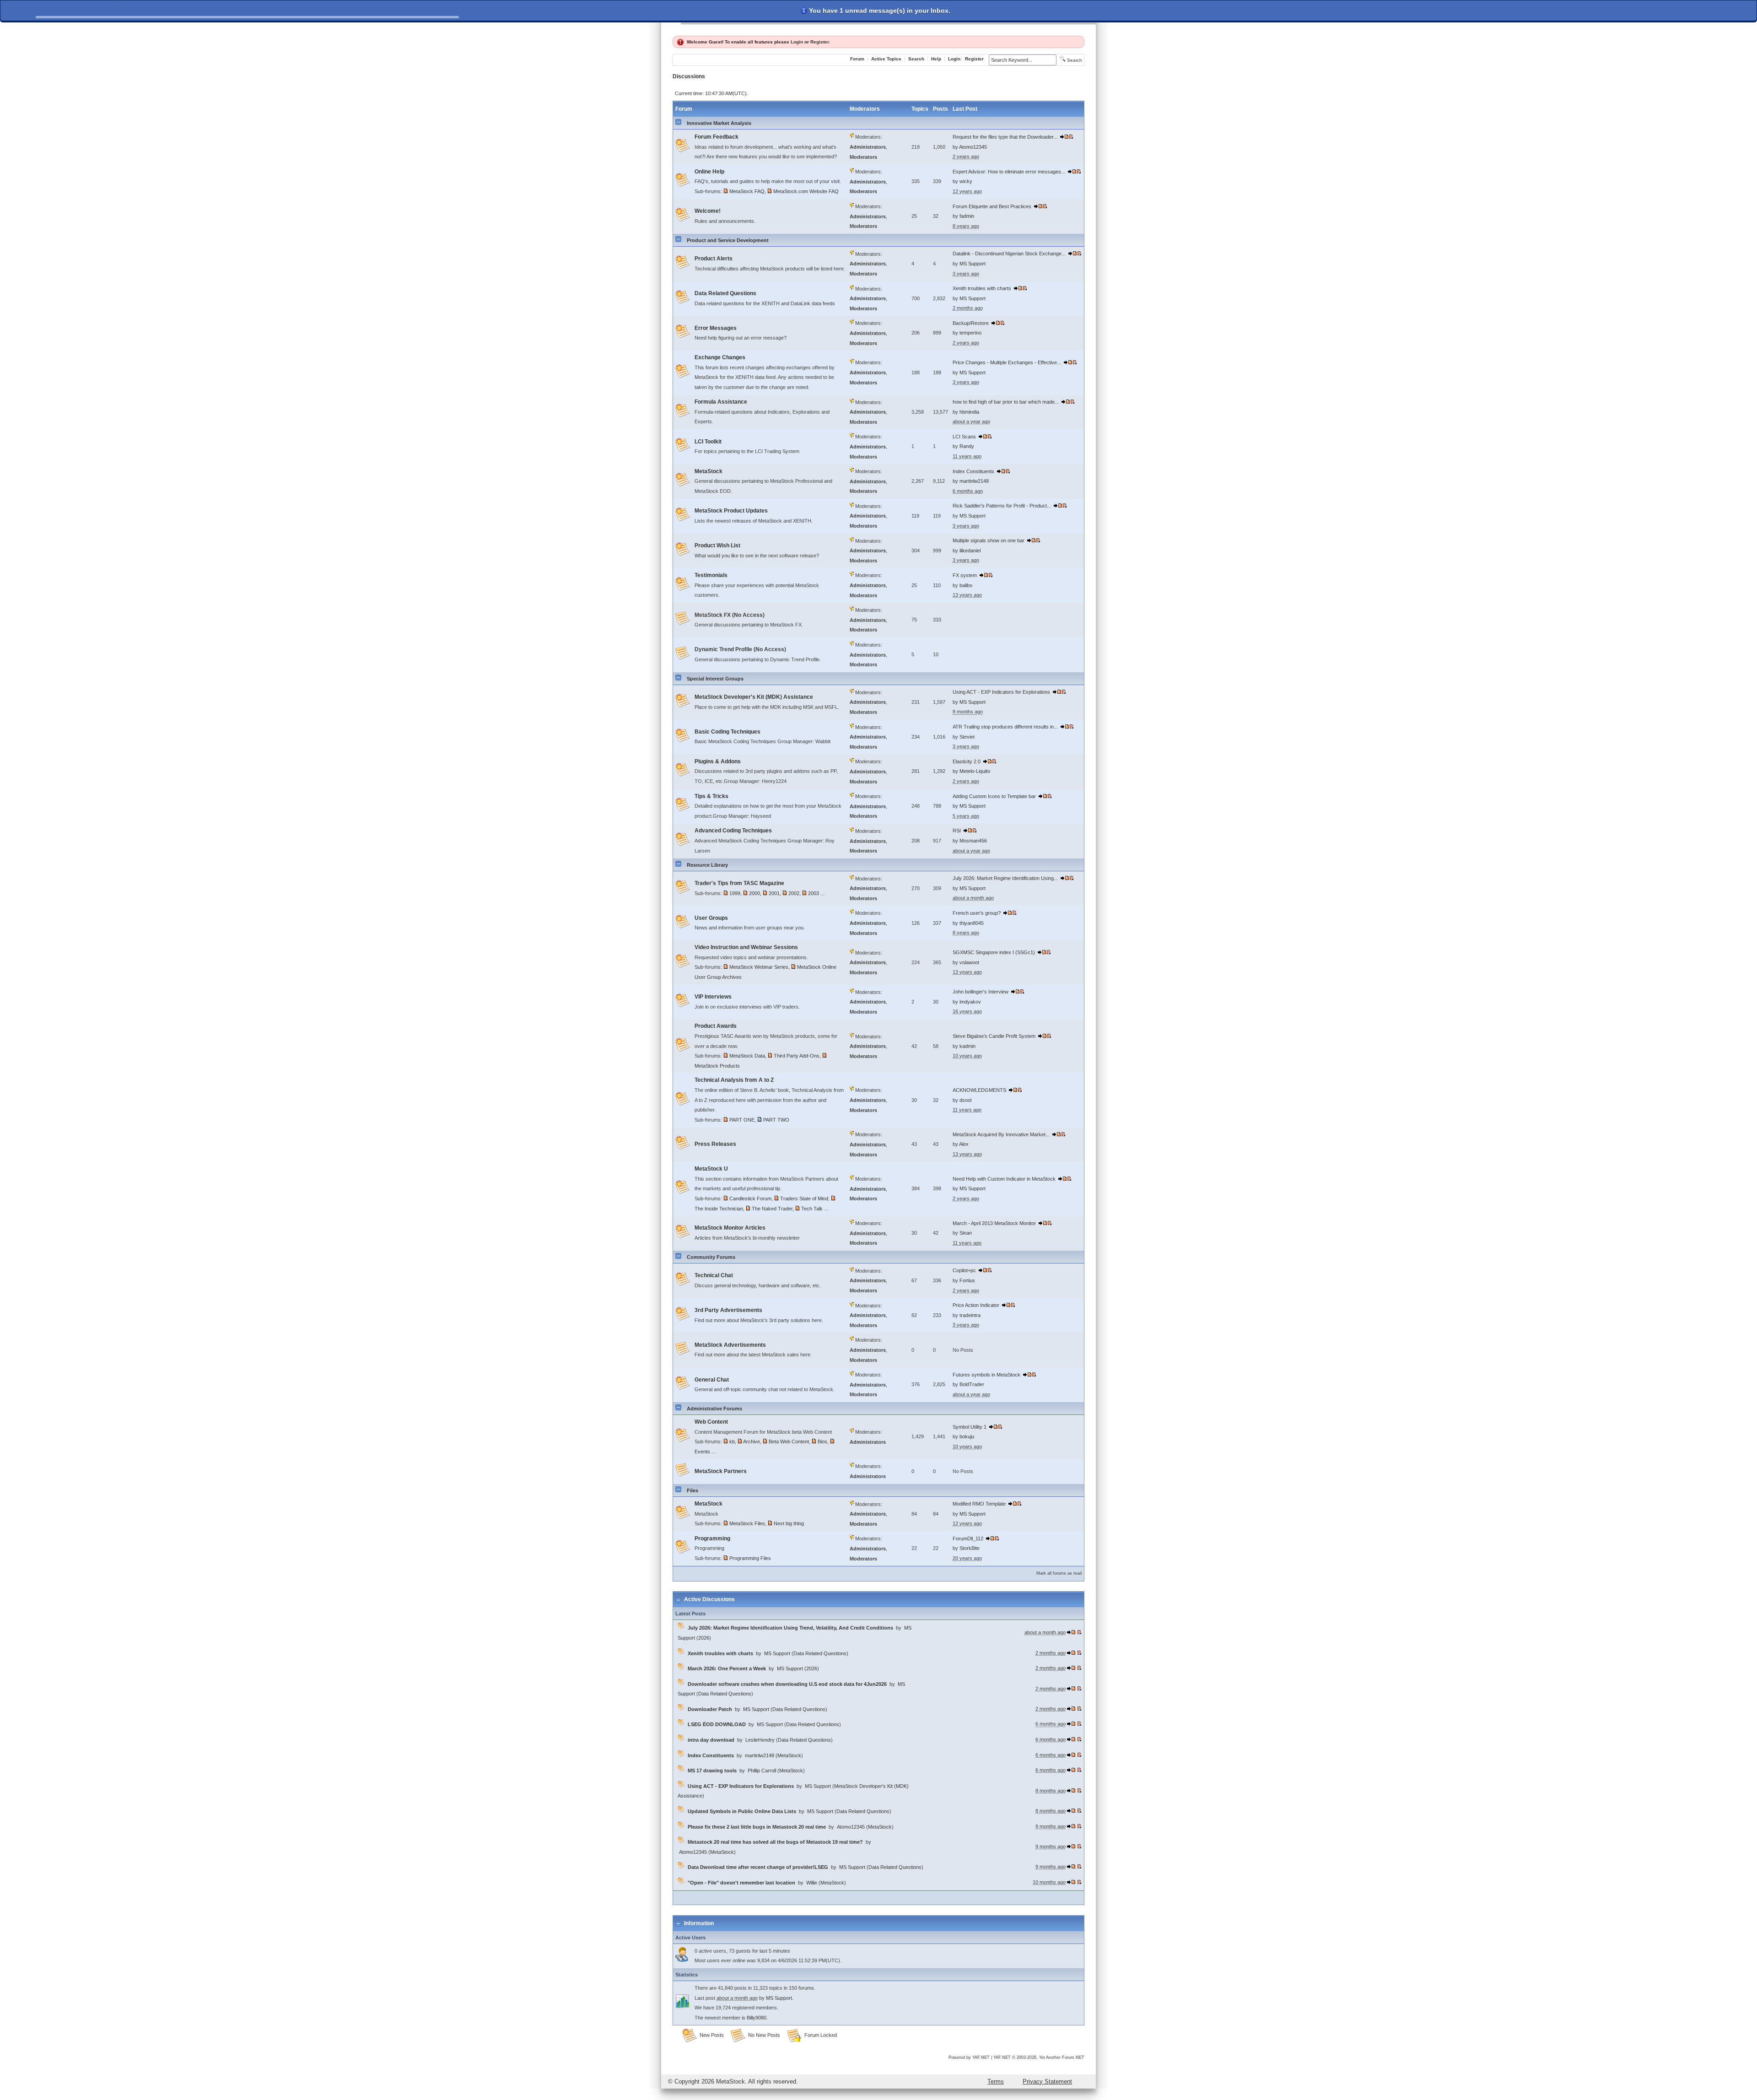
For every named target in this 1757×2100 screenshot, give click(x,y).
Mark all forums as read (1059, 1573)
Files (693, 1490)
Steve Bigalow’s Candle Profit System (994, 1036)
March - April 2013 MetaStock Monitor (994, 1223)
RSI (957, 831)
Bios (822, 1441)
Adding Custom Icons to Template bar (994, 796)
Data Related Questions (725, 293)
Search (916, 59)
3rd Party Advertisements (728, 1310)
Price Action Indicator (976, 1305)
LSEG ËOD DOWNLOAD (717, 1724)
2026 (704, 1638)
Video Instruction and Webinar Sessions (746, 947)
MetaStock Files (747, 1523)
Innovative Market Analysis (719, 123)
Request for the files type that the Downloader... (1005, 137)
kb (732, 1441)
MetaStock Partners (721, 1471)
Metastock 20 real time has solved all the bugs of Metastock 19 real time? (775, 1842)
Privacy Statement (1047, 2081)
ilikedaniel (970, 551)
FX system (965, 575)
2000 (755, 893)
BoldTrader (972, 1384)
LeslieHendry (760, 1740)
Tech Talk (812, 1209)
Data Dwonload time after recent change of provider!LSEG (758, 1867)
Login (797, 42)
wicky (966, 181)
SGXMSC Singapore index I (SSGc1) (994, 952)
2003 (814, 893)
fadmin (967, 216)
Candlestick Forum (750, 1198)
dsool (965, 1100)
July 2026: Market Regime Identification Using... (1005, 878)
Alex (964, 1144)
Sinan (966, 1233)
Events (702, 1452)
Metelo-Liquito (975, 771)
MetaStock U (711, 1169)
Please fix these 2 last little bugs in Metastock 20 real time (757, 1827)
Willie (812, 1883)
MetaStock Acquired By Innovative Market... (1001, 1134)
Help (936, 59)
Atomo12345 (973, 147)
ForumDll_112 (968, 1539)
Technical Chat (714, 1275)
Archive (752, 1441)
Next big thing (789, 1523)
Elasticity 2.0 (967, 761)
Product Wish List (717, 545)
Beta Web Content (789, 1441)
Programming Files (750, 1558)
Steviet (967, 737)
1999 (735, 893)
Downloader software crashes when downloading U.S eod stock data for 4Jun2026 (787, 1684)
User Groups (711, 918)
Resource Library (707, 865)
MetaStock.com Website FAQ (806, 191)
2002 (794, 893)
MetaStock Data (747, 1056)
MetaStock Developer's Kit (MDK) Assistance (754, 697)
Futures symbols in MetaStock (986, 1375)
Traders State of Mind (804, 1198)
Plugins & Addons (718, 761)
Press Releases (715, 1144)
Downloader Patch (710, 1709)
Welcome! (708, 211)
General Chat (712, 1380)
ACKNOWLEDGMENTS (979, 1090)
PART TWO (776, 1120)
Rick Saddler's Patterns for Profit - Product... (1002, 506)
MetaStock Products (717, 1066)
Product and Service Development (728, 240)
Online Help (709, 172)
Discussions (689, 76)
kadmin (967, 1046)
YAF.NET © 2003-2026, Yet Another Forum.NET (1039, 2057)
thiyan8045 (972, 923)
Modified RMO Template (979, 1504)
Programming (712, 1539)
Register (819, 42)
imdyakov (970, 1002)
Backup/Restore (971, 323)
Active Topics (886, 59)
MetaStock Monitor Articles (730, 1228)
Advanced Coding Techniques (733, 831)
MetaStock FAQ (747, 191)
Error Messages (716, 328)
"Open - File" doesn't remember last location (741, 1883)
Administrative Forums (714, 1409)
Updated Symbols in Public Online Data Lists (742, 1811)
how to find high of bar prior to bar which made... (1006, 402)
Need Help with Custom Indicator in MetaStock (1004, 1179)
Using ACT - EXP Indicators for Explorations (1001, 692)
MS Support (973, 264)
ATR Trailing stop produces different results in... (1005, 727)
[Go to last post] (1064, 137)
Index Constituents (973, 471)
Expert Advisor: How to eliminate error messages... (1009, 172)
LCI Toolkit (708, 442)
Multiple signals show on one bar (989, 540)
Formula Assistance (721, 402)
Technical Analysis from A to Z (734, 1080)
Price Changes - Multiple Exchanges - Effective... (1007, 362)
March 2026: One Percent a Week (727, 1668)
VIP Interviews (713, 997)
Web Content (711, 1422)
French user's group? (977, 913)
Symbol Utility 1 (970, 1427)
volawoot (969, 962)
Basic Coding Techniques (728, 732)
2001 (774, 893)
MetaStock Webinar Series (759, 967)
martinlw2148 (974, 481)
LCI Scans (964, 437)
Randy (967, 446)
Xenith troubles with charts (982, 288)
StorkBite (970, 1548)
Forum (857, 59)
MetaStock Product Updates (731, 511)
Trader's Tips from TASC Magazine (739, 883)
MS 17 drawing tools (712, 1771)
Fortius (967, 1280)
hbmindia (969, 412)
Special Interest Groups (715, 679)
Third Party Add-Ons (797, 1056)
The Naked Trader (772, 1209)
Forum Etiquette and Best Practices (992, 206)
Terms (996, 2081)
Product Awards (716, 1026)
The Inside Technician (719, 1209)
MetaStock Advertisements (730, 1345)
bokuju (967, 1436)
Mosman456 (973, 841)
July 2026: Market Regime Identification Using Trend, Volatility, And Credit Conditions (790, 1628)
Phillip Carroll (762, 1771)
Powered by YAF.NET (969, 2057)
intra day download (711, 1740)
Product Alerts (714, 259)
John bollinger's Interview (981, 992)
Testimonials (711, 575)
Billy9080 (757, 2018)
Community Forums (711, 1257)
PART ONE (742, 1120)
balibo (966, 585)
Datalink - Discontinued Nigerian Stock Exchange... (1009, 254)
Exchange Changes (720, 357)
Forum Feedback (717, 137)
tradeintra (970, 1315)
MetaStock (709, 471)
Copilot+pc (964, 1270)
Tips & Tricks (711, 796)
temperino (970, 333)
